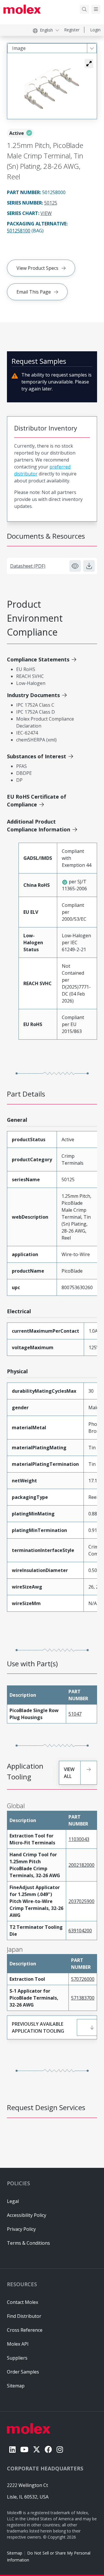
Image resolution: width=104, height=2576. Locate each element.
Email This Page (34, 292)
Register (72, 30)
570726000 (83, 1979)
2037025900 (81, 1901)
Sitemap (15, 2553)
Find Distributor (24, 2316)
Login (95, 30)
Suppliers (17, 2358)
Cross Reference (25, 2330)
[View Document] (75, 566)
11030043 (79, 1839)
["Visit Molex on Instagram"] (60, 2449)
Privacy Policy (21, 2229)
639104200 (80, 1931)
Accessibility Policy (27, 2215)
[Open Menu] (96, 9)
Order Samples (23, 2372)
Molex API (18, 2344)
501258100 (19, 231)
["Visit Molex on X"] (37, 2449)
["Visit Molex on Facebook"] (48, 2449)
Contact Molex (23, 2302)
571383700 (83, 1998)
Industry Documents (33, 695)
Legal (13, 2201)
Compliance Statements (38, 659)
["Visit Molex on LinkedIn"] (12, 2449)
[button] (89, 64)
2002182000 (81, 1865)
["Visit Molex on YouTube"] (24, 2449)
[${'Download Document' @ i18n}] (89, 566)
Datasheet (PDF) (28, 566)
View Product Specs (37, 268)
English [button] (46, 30)
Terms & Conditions (28, 2243)
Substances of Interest (37, 756)
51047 (75, 1714)
